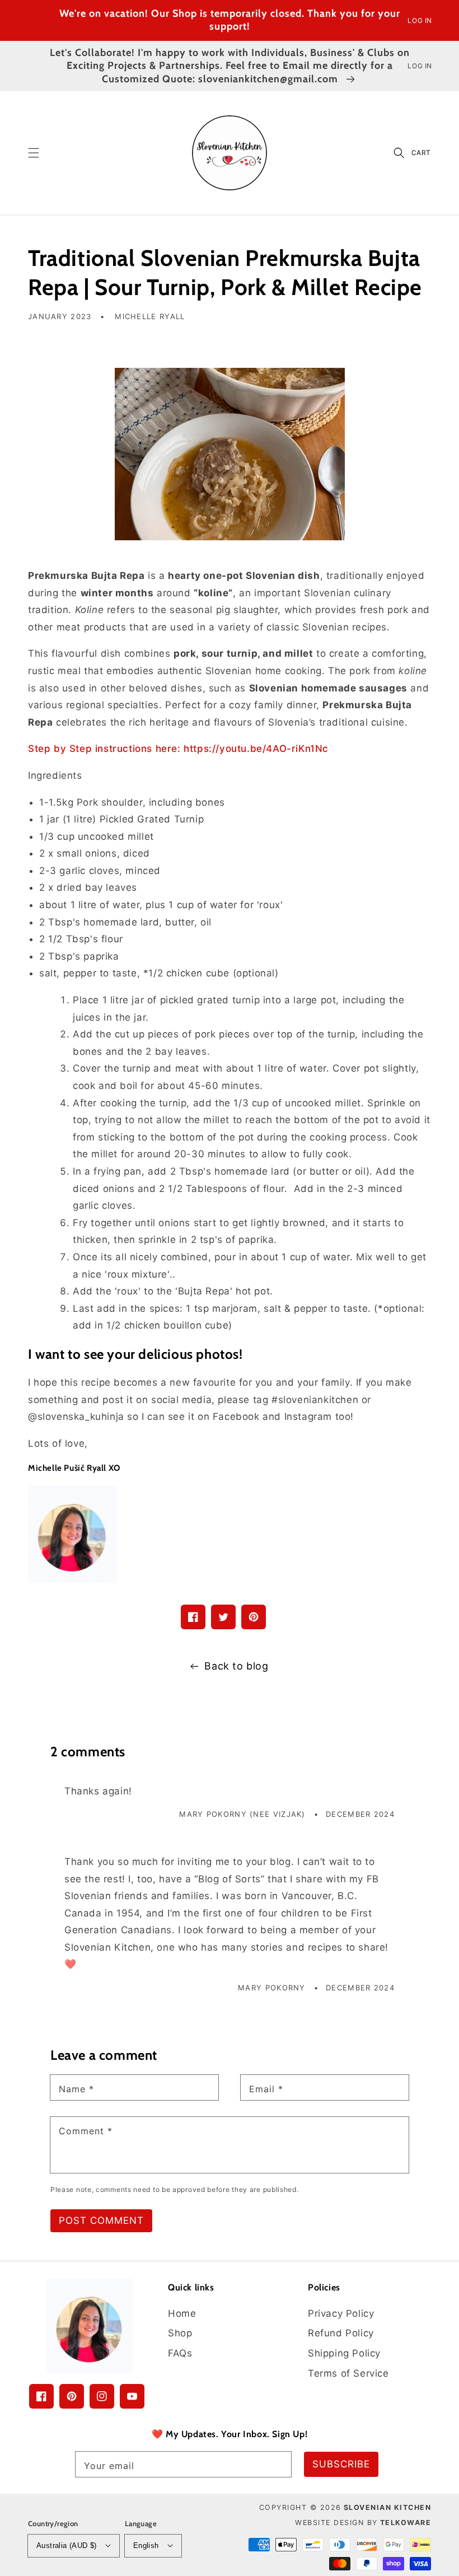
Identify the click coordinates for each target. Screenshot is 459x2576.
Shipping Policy (344, 2353)
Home (182, 2313)
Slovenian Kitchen (388, 2507)
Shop (180, 2333)
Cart (421, 153)
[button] (34, 153)
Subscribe (341, 2464)
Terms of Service (348, 2373)
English (146, 2545)
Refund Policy (341, 2333)
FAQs (180, 2353)
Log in (420, 20)
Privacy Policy (341, 2313)
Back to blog (236, 1666)
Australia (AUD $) (67, 2545)
